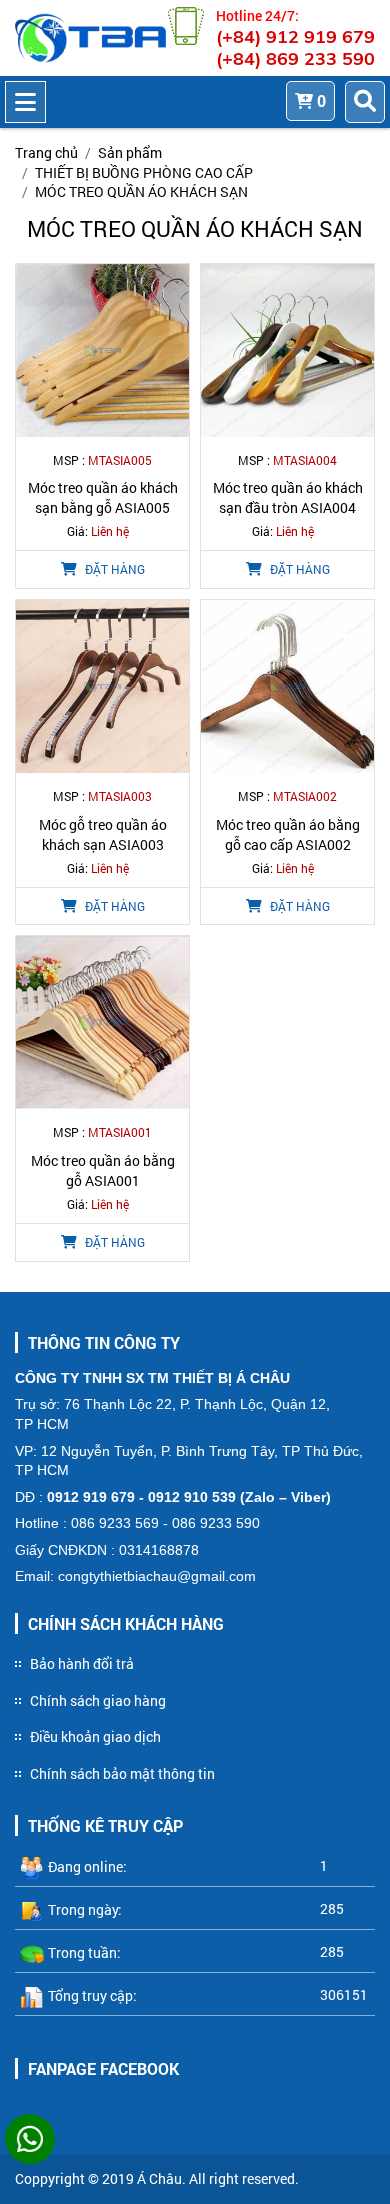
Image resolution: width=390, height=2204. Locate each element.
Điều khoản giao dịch (95, 1736)
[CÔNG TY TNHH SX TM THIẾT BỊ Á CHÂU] (90, 38)
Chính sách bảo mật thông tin (122, 1773)
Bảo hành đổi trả (82, 1663)
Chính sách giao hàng (98, 1700)
